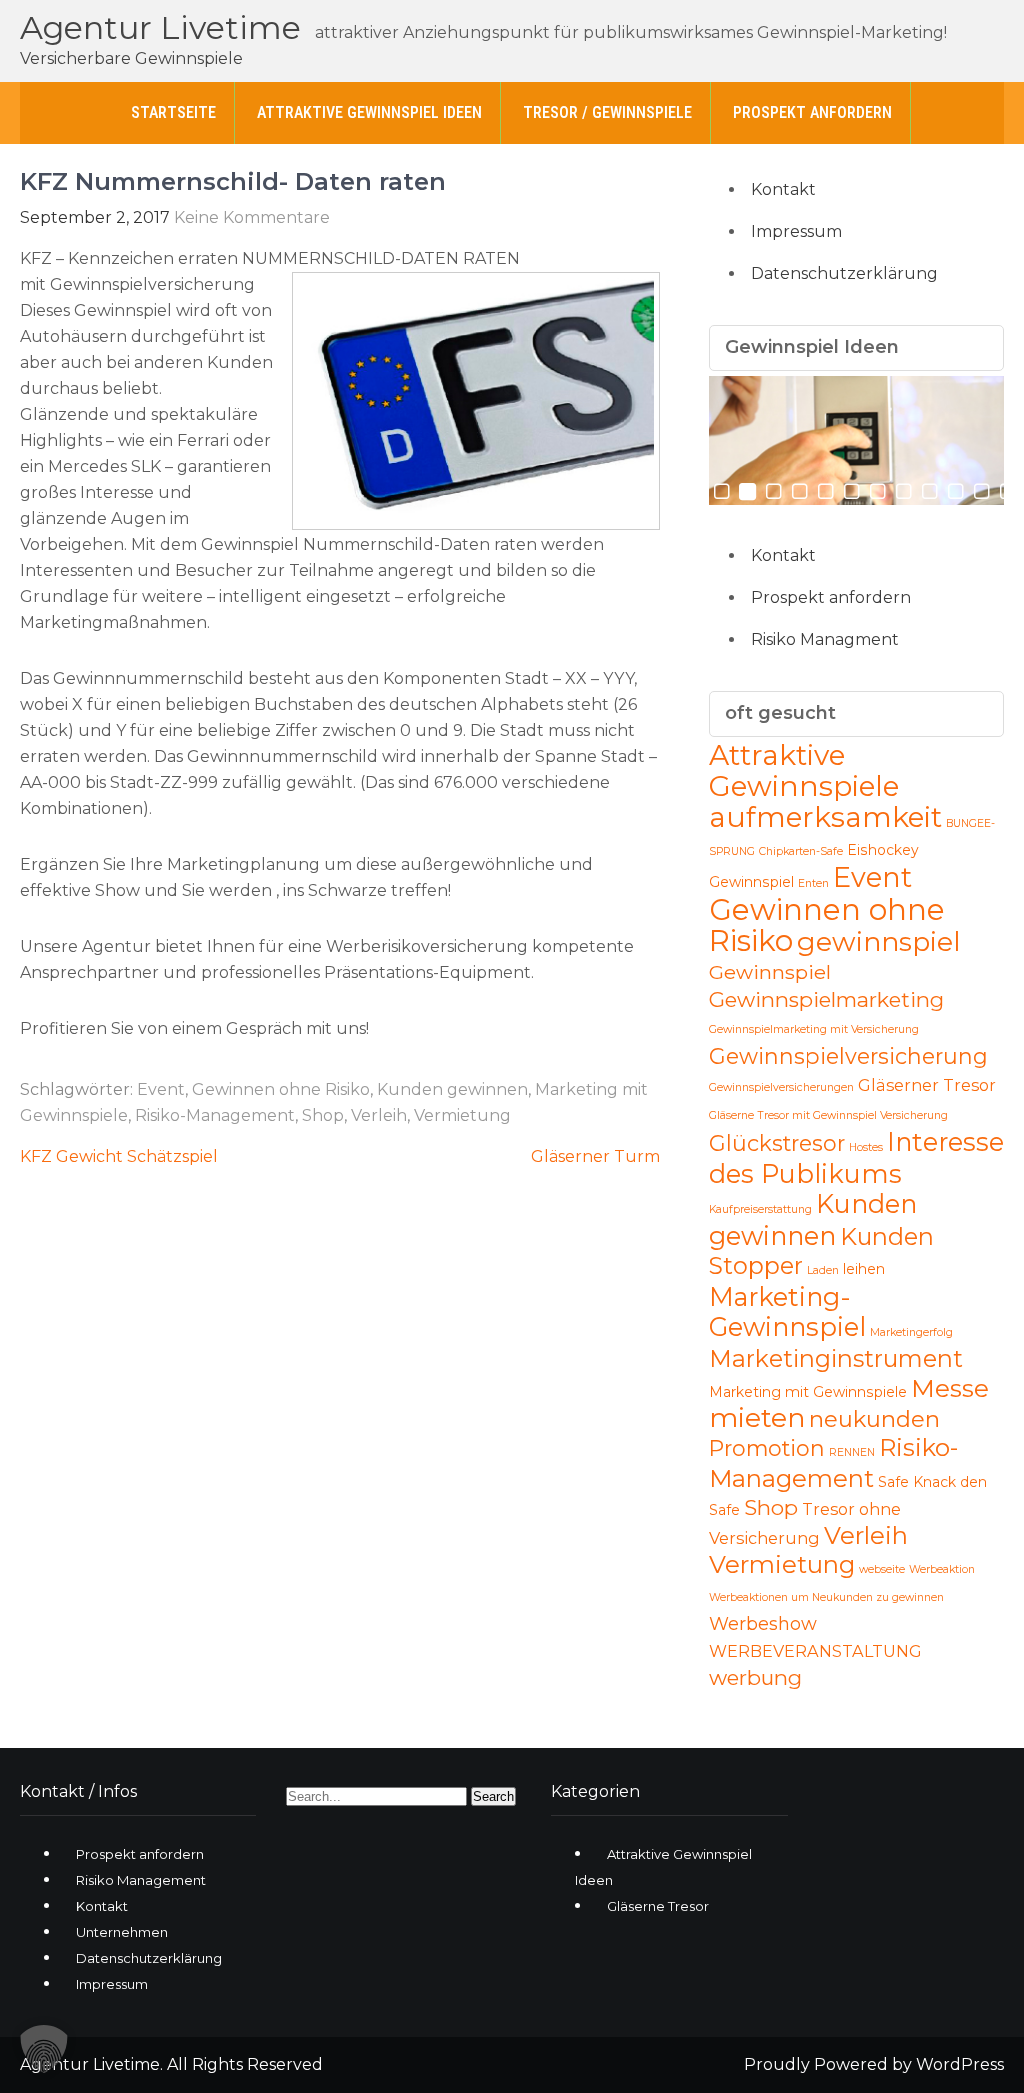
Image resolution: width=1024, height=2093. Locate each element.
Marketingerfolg (911, 1332)
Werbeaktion (942, 1569)
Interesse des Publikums (856, 1157)
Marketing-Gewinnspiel (787, 1311)
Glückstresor (777, 1143)
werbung (755, 1677)
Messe (950, 1388)
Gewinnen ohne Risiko (281, 1089)
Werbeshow (763, 1624)
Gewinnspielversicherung (848, 1056)
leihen (864, 1269)
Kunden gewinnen (452, 1089)
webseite (882, 1569)
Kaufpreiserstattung (760, 1209)
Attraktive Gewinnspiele (804, 770)
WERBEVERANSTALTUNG (815, 1651)
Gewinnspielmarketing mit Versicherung (814, 1029)
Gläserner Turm (595, 1156)
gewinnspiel (879, 941)
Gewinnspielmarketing (826, 999)
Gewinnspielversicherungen (781, 1087)
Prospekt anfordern (812, 112)
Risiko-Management (215, 1115)
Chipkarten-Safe (801, 851)
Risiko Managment (825, 639)
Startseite (173, 112)
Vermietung (462, 1115)
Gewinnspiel (770, 972)
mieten (757, 1417)
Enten (813, 883)
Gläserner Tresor (927, 1085)
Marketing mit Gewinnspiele (808, 1392)
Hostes (866, 1147)
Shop (323, 1115)
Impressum (796, 231)
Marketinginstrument (836, 1358)
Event (161, 1089)
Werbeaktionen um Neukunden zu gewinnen (826, 1597)
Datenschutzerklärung (844, 273)
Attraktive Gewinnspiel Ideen (369, 112)
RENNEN (852, 1452)
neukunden (874, 1419)
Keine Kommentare (252, 217)
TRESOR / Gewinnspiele (607, 112)
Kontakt (783, 189)
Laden (823, 1270)
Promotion (767, 1448)
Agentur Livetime (160, 27)
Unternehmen (122, 1932)
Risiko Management (141, 1880)
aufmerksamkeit (825, 817)
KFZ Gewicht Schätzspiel (119, 1156)
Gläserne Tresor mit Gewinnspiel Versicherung (828, 1115)
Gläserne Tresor (658, 1906)
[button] (44, 2049)
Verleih (379, 1115)
